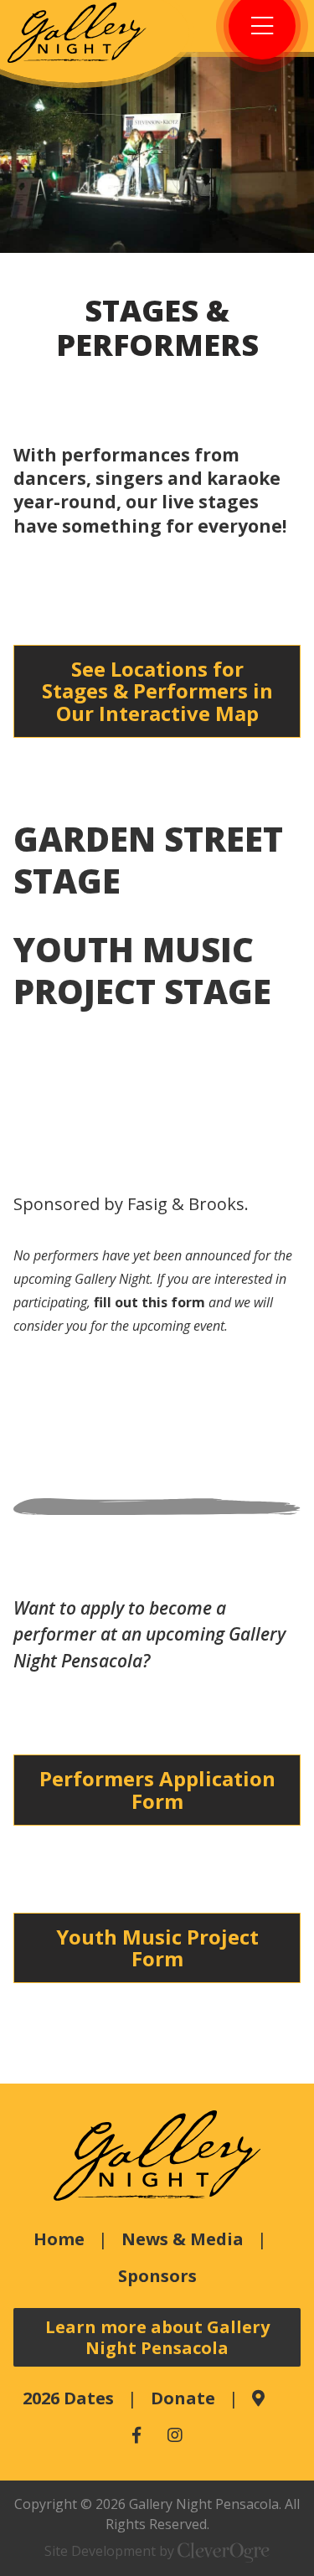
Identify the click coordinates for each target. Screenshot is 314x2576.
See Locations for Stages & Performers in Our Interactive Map (157, 691)
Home (59, 2239)
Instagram (175, 2435)
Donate (183, 2398)
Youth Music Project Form (157, 1947)
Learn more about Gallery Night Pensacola (157, 2337)
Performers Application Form (157, 1789)
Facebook (136, 2435)
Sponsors (157, 2276)
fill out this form (149, 1302)
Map (258, 2398)
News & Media (183, 2239)
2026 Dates (68, 2398)
